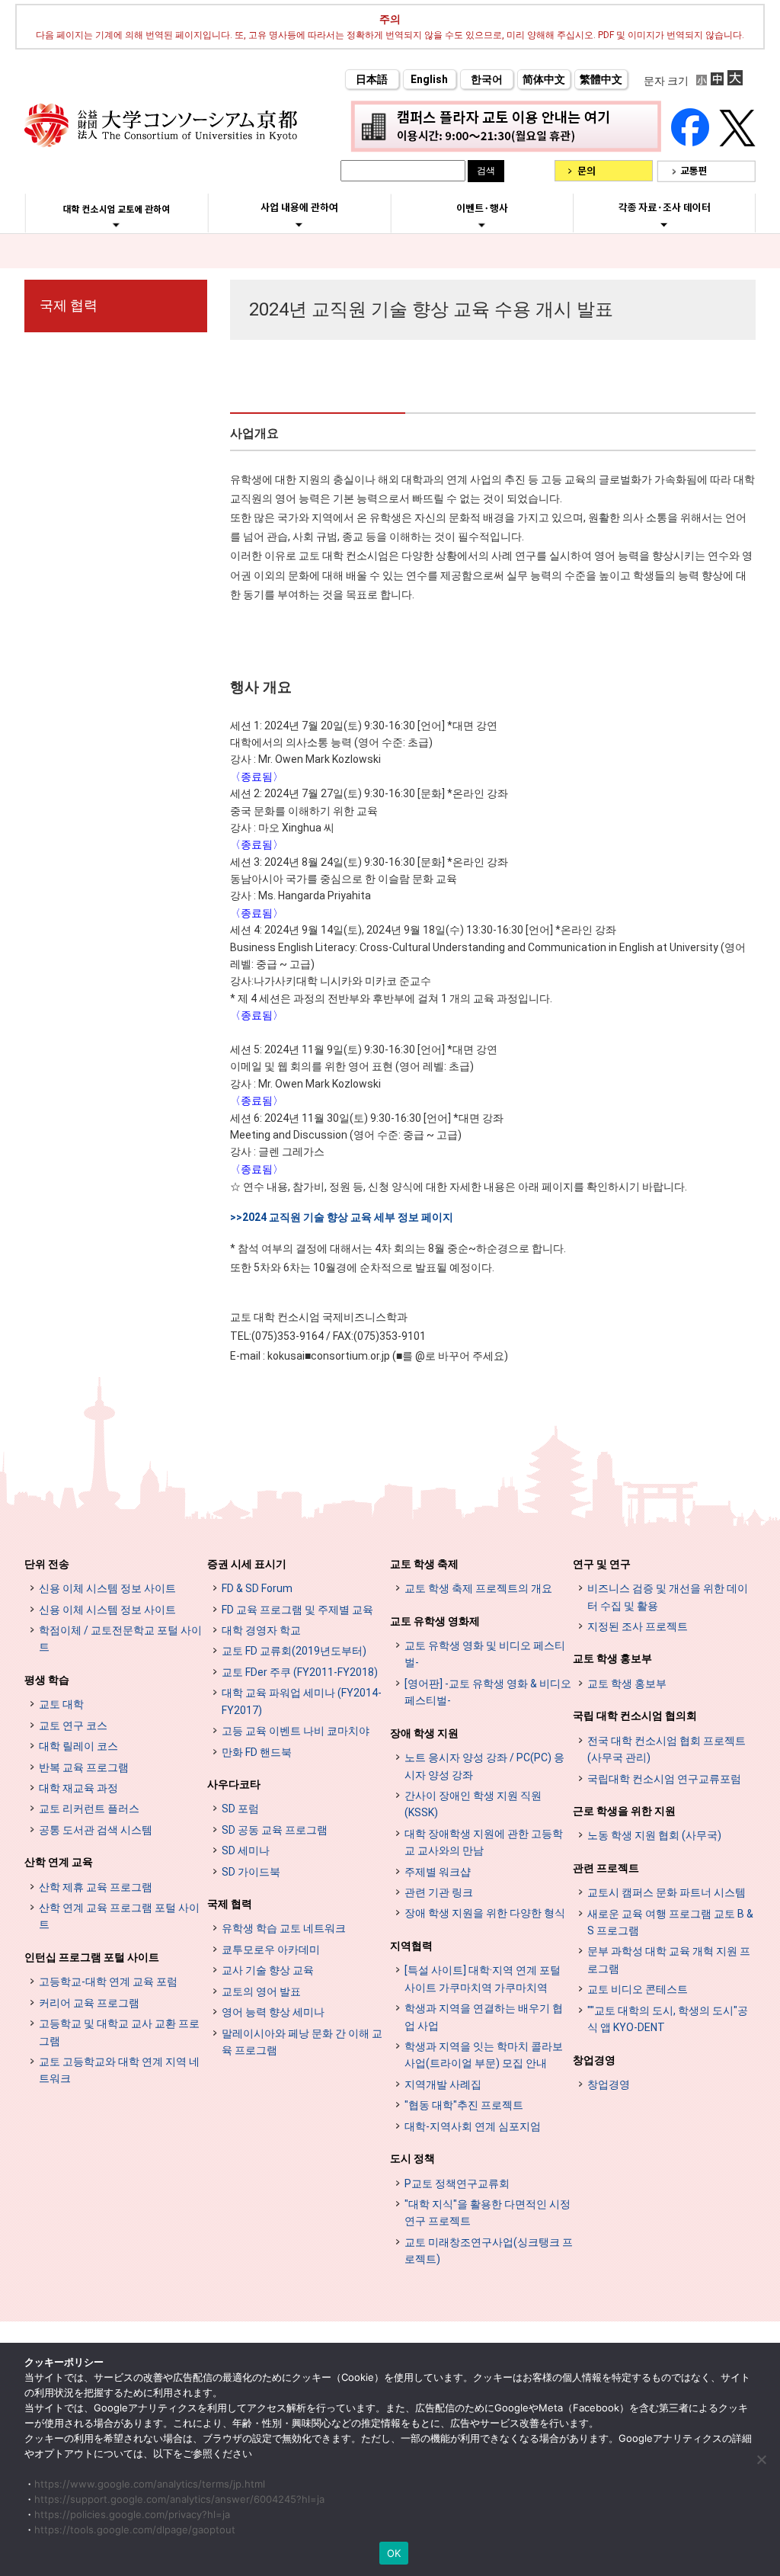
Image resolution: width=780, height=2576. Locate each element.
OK (394, 2553)
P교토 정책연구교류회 (457, 2184)
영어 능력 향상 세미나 (273, 2012)
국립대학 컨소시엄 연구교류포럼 (664, 1779)
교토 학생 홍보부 (612, 1658)
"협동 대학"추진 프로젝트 (464, 2105)
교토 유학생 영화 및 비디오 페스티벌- (485, 1654)
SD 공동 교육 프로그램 (275, 1830)
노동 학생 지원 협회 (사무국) (654, 1835)
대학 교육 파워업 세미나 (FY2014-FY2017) (302, 1701)
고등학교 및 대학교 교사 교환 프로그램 (119, 2032)
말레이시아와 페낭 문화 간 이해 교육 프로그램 (302, 2042)
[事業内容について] (299, 224)
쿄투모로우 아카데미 (271, 1950)
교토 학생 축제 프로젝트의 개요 (478, 1588)
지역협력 (411, 1946)
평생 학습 (47, 1680)
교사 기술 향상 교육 (268, 1970)
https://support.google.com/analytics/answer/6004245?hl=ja (179, 2499)
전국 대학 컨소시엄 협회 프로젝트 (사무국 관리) (667, 1749)
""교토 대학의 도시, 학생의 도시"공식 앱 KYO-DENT (668, 2019)
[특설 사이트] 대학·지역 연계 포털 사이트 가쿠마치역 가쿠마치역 (483, 1978)
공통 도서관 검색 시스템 (96, 1830)
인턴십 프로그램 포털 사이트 (92, 1957)
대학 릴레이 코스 (78, 1746)
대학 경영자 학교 (261, 1630)
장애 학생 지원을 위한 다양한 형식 (485, 1913)
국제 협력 (69, 305)
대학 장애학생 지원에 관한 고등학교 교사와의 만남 (484, 1842)
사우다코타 (234, 1784)
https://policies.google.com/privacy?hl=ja (132, 2514)
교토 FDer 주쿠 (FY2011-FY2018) (300, 1672)
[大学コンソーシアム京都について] (116, 225)
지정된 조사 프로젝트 (638, 1626)
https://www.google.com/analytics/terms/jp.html (150, 2484)
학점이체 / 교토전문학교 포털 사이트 (120, 1639)
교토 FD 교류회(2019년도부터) (294, 1651)
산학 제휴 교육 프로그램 (96, 1887)
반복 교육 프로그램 (84, 1767)
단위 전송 (47, 1564)
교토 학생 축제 (424, 1564)
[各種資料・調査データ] (664, 224)
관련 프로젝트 (606, 1868)
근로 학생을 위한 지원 (624, 1811)
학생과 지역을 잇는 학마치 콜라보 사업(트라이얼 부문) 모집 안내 (484, 2055)
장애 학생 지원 (424, 1733)
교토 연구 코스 (73, 1725)
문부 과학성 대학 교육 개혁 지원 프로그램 (669, 1959)
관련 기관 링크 (439, 1892)
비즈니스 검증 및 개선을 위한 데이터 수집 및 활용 (668, 1597)
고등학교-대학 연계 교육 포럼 (108, 1982)
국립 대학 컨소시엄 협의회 (635, 1716)
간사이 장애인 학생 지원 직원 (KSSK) (473, 1804)
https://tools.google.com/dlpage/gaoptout (135, 2530)
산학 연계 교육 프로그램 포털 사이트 (119, 1916)
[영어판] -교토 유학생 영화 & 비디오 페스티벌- (488, 1692)
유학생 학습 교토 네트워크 (284, 1928)
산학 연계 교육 (59, 1862)
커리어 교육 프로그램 (89, 2003)
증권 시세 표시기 (247, 1564)
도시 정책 (412, 2158)
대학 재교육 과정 (78, 1788)
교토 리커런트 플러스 (89, 1809)
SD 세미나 (246, 1850)
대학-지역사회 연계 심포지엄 (473, 2126)
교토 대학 (61, 1704)
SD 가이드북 (251, 1872)
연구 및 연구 (602, 1564)
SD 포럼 (240, 1809)
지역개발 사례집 (443, 2084)
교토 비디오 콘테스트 (638, 1989)
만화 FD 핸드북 (257, 1752)
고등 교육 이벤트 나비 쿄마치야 (296, 1731)
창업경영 (594, 2060)
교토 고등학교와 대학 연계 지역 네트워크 (119, 2070)
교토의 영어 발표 (261, 1991)
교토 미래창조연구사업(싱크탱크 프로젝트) (489, 2251)
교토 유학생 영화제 (435, 1621)
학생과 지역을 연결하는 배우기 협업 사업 (484, 2017)
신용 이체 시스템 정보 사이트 (107, 1588)
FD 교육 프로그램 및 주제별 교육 (297, 1610)
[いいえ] (761, 2459)
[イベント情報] (482, 225)
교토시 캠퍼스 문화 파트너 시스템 (667, 1892)
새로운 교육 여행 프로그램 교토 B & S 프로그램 (670, 1922)
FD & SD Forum (257, 1588)
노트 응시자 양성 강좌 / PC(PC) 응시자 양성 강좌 (484, 1766)
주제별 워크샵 (438, 1872)
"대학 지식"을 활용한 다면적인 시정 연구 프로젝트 (487, 2212)
